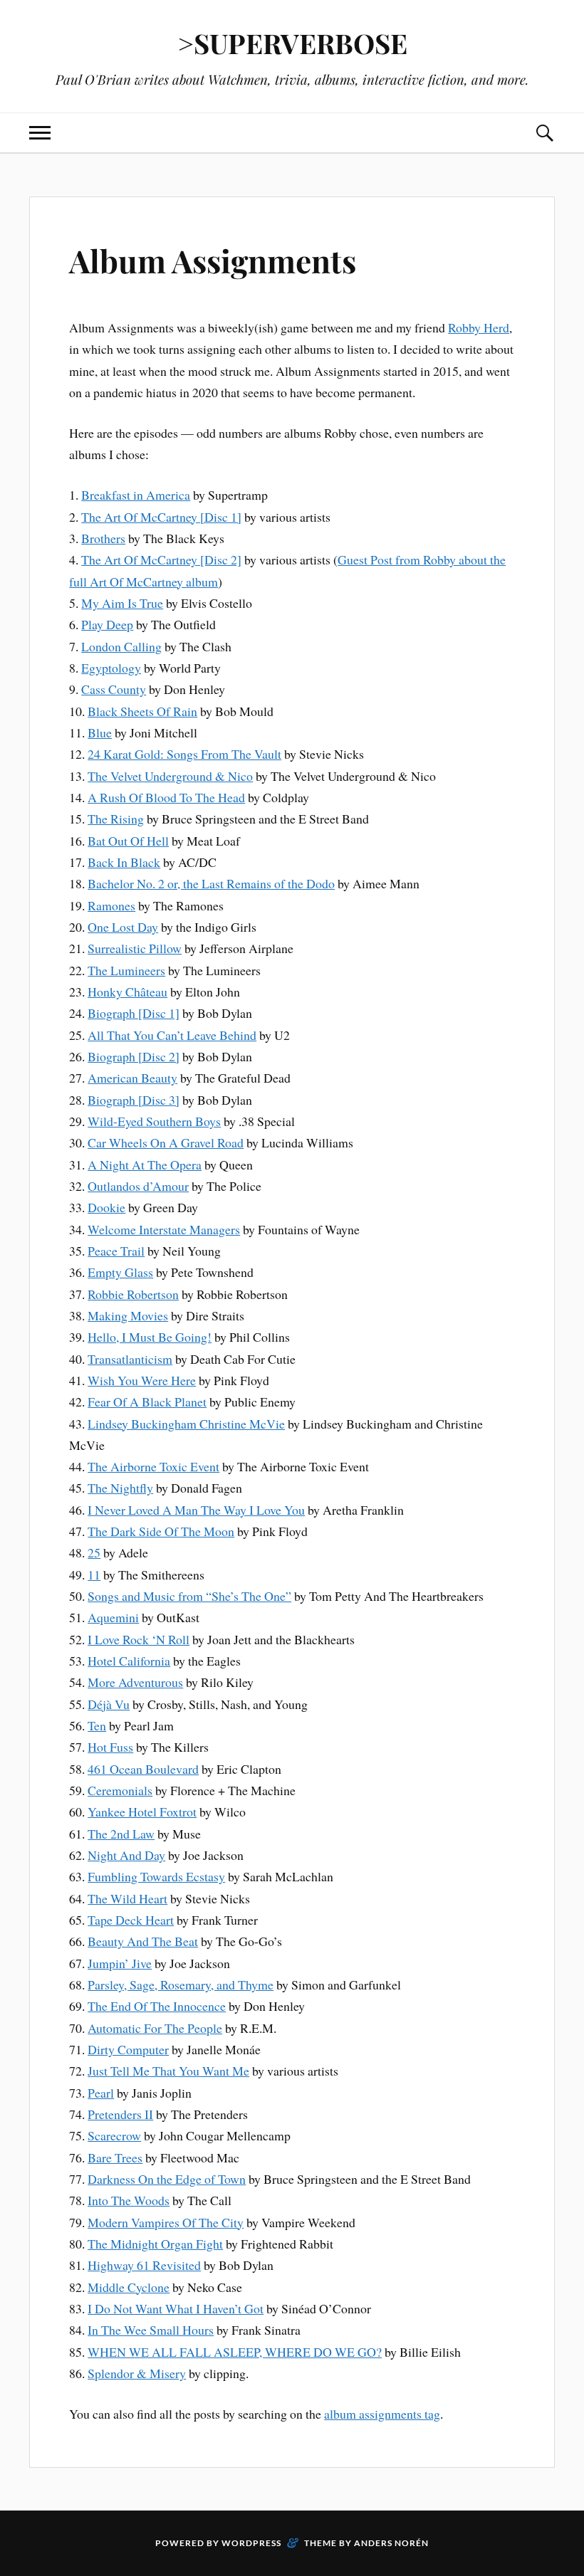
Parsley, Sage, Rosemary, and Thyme (181, 1984)
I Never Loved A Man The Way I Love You (196, 1510)
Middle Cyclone (129, 2287)
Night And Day (126, 1855)
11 (94, 1574)
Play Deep (107, 624)
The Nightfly (120, 1488)
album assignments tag (382, 2414)
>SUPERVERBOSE (292, 43)
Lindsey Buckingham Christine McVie (186, 1424)
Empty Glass (120, 1272)
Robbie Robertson (133, 1294)
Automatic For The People (155, 2028)
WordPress (251, 2543)
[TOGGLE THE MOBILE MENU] (40, 133)
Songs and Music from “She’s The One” (189, 1596)
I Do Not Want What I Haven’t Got (176, 2308)
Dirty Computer (128, 2049)
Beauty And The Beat (143, 1941)
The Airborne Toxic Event (153, 1466)
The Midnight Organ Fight (155, 2244)
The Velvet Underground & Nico (170, 776)
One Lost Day (123, 927)
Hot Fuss (110, 1747)
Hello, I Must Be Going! (150, 1337)
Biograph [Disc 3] (134, 1100)
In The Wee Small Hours (151, 2330)
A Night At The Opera (145, 1165)
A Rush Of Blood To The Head (166, 797)
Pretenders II (120, 2114)
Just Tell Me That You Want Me (168, 2071)
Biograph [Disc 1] (134, 1013)
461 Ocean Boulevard (143, 1769)
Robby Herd (479, 327)
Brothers (103, 538)
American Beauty (132, 1078)
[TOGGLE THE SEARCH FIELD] (544, 133)
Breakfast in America (136, 495)
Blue (100, 732)
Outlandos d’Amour (138, 1186)
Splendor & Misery (137, 2373)
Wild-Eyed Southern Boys (154, 1121)
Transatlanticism (130, 1359)
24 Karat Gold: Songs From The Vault (184, 754)
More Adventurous (135, 1682)
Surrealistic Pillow (135, 948)
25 (94, 1552)
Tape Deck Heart (131, 1920)
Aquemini (113, 1617)
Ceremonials (120, 1790)
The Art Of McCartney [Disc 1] (161, 517)
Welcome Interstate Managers (164, 1229)
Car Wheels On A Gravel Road (166, 1142)
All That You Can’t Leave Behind (172, 1035)
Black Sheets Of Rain (142, 711)
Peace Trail (116, 1251)
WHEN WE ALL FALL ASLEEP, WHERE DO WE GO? (235, 2352)
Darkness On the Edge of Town (167, 2179)
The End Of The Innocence (157, 2006)
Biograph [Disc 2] (134, 1056)
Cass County (114, 689)
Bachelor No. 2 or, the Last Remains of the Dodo (211, 883)
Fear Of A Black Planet (147, 1402)
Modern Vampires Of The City (166, 2222)
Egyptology (111, 668)
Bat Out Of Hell (128, 841)
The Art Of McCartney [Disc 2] (161, 559)
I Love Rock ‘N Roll (139, 1639)
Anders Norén (391, 2543)
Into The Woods (129, 2200)
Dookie (106, 1207)
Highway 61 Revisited (144, 2265)
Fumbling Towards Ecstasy (156, 1876)
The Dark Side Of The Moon (161, 1531)
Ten (97, 1725)
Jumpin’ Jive (120, 1963)
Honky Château (127, 992)
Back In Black (124, 862)
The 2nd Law (121, 1834)
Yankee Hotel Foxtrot (142, 1812)
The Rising (116, 819)
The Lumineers (126, 970)
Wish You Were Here (142, 1380)
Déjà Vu (109, 1704)
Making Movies (128, 1315)
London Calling (121, 646)
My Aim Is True (122, 603)
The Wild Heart (127, 1898)
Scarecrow (114, 2135)
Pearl (101, 2093)
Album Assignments (213, 260)
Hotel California (129, 1661)
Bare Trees (115, 2157)
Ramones (111, 905)
